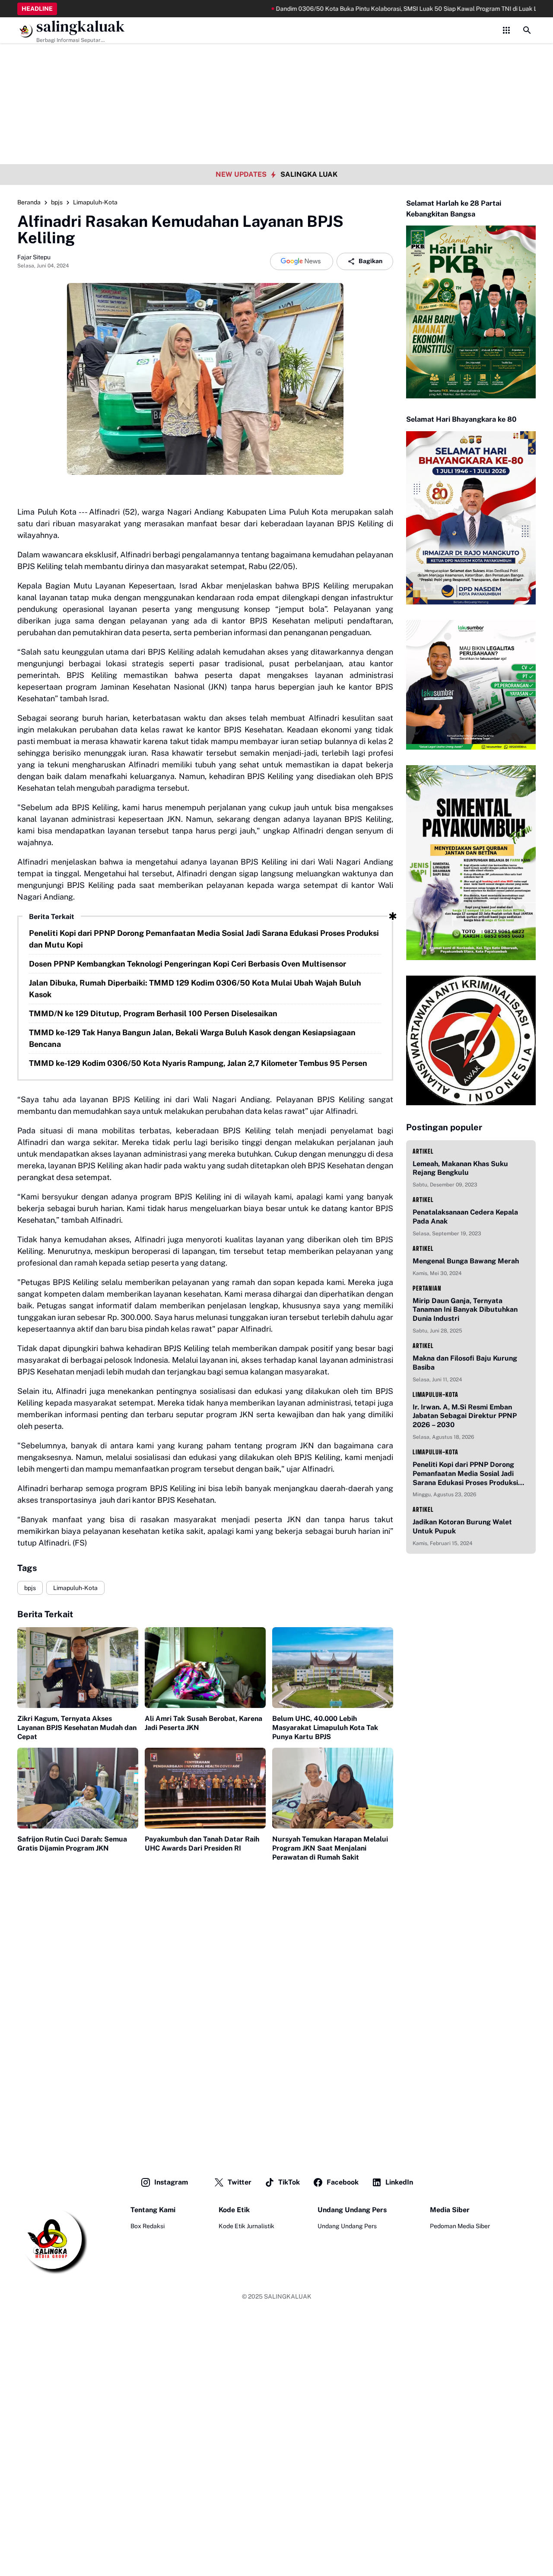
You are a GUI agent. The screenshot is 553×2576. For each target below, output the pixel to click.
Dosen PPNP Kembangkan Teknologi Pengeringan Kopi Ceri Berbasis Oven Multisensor (188, 964)
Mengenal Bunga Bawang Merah (466, 1261)
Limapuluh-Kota (75, 1588)
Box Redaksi (148, 2226)
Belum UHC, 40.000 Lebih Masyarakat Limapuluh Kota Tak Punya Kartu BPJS (325, 1728)
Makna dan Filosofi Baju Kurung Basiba (465, 1363)
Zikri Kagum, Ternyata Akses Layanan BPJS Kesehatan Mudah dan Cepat (77, 1728)
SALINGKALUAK (288, 2296)
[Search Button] (527, 30)
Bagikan (370, 261)
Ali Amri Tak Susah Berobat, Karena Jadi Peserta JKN (203, 1723)
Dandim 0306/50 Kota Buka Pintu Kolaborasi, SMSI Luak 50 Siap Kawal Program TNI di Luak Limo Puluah (368, 9)
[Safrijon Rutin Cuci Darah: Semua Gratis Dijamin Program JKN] (78, 1788)
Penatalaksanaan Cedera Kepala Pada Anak (465, 1217)
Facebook (343, 2182)
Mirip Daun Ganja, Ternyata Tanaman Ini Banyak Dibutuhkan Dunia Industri (465, 1310)
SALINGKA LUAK (309, 174)
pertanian (427, 1288)
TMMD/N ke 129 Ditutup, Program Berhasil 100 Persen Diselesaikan (153, 1013)
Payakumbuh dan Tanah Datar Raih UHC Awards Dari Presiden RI (202, 1844)
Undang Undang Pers (347, 2226)
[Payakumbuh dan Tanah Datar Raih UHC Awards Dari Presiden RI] (205, 1788)
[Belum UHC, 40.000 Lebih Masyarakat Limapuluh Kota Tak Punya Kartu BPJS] (333, 1668)
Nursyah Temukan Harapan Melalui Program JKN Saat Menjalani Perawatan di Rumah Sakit (330, 1848)
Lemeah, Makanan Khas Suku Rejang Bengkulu (460, 1168)
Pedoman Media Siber (460, 2226)
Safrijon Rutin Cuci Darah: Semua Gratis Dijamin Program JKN (72, 1844)
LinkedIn (399, 2182)
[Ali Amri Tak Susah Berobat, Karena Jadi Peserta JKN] (205, 1668)
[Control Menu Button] (506, 30)
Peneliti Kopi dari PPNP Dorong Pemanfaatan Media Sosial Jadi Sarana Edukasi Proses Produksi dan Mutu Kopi (204, 939)
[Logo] (52, 2240)
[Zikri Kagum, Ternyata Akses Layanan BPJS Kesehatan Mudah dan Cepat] (78, 1668)
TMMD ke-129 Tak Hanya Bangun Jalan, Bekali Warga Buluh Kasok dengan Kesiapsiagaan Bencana (192, 1038)
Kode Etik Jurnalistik (246, 2226)
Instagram (171, 2182)
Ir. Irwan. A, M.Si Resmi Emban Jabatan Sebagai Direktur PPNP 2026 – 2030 (465, 1416)
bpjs (30, 1588)
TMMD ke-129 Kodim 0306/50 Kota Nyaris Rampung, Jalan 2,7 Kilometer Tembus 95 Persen (198, 1063)
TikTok (289, 2182)
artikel (423, 1151)
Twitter (240, 2182)
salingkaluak (81, 27)
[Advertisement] (276, 60)
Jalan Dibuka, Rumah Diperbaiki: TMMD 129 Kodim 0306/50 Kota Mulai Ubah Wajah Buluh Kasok (195, 989)
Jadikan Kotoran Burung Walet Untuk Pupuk (462, 1527)
